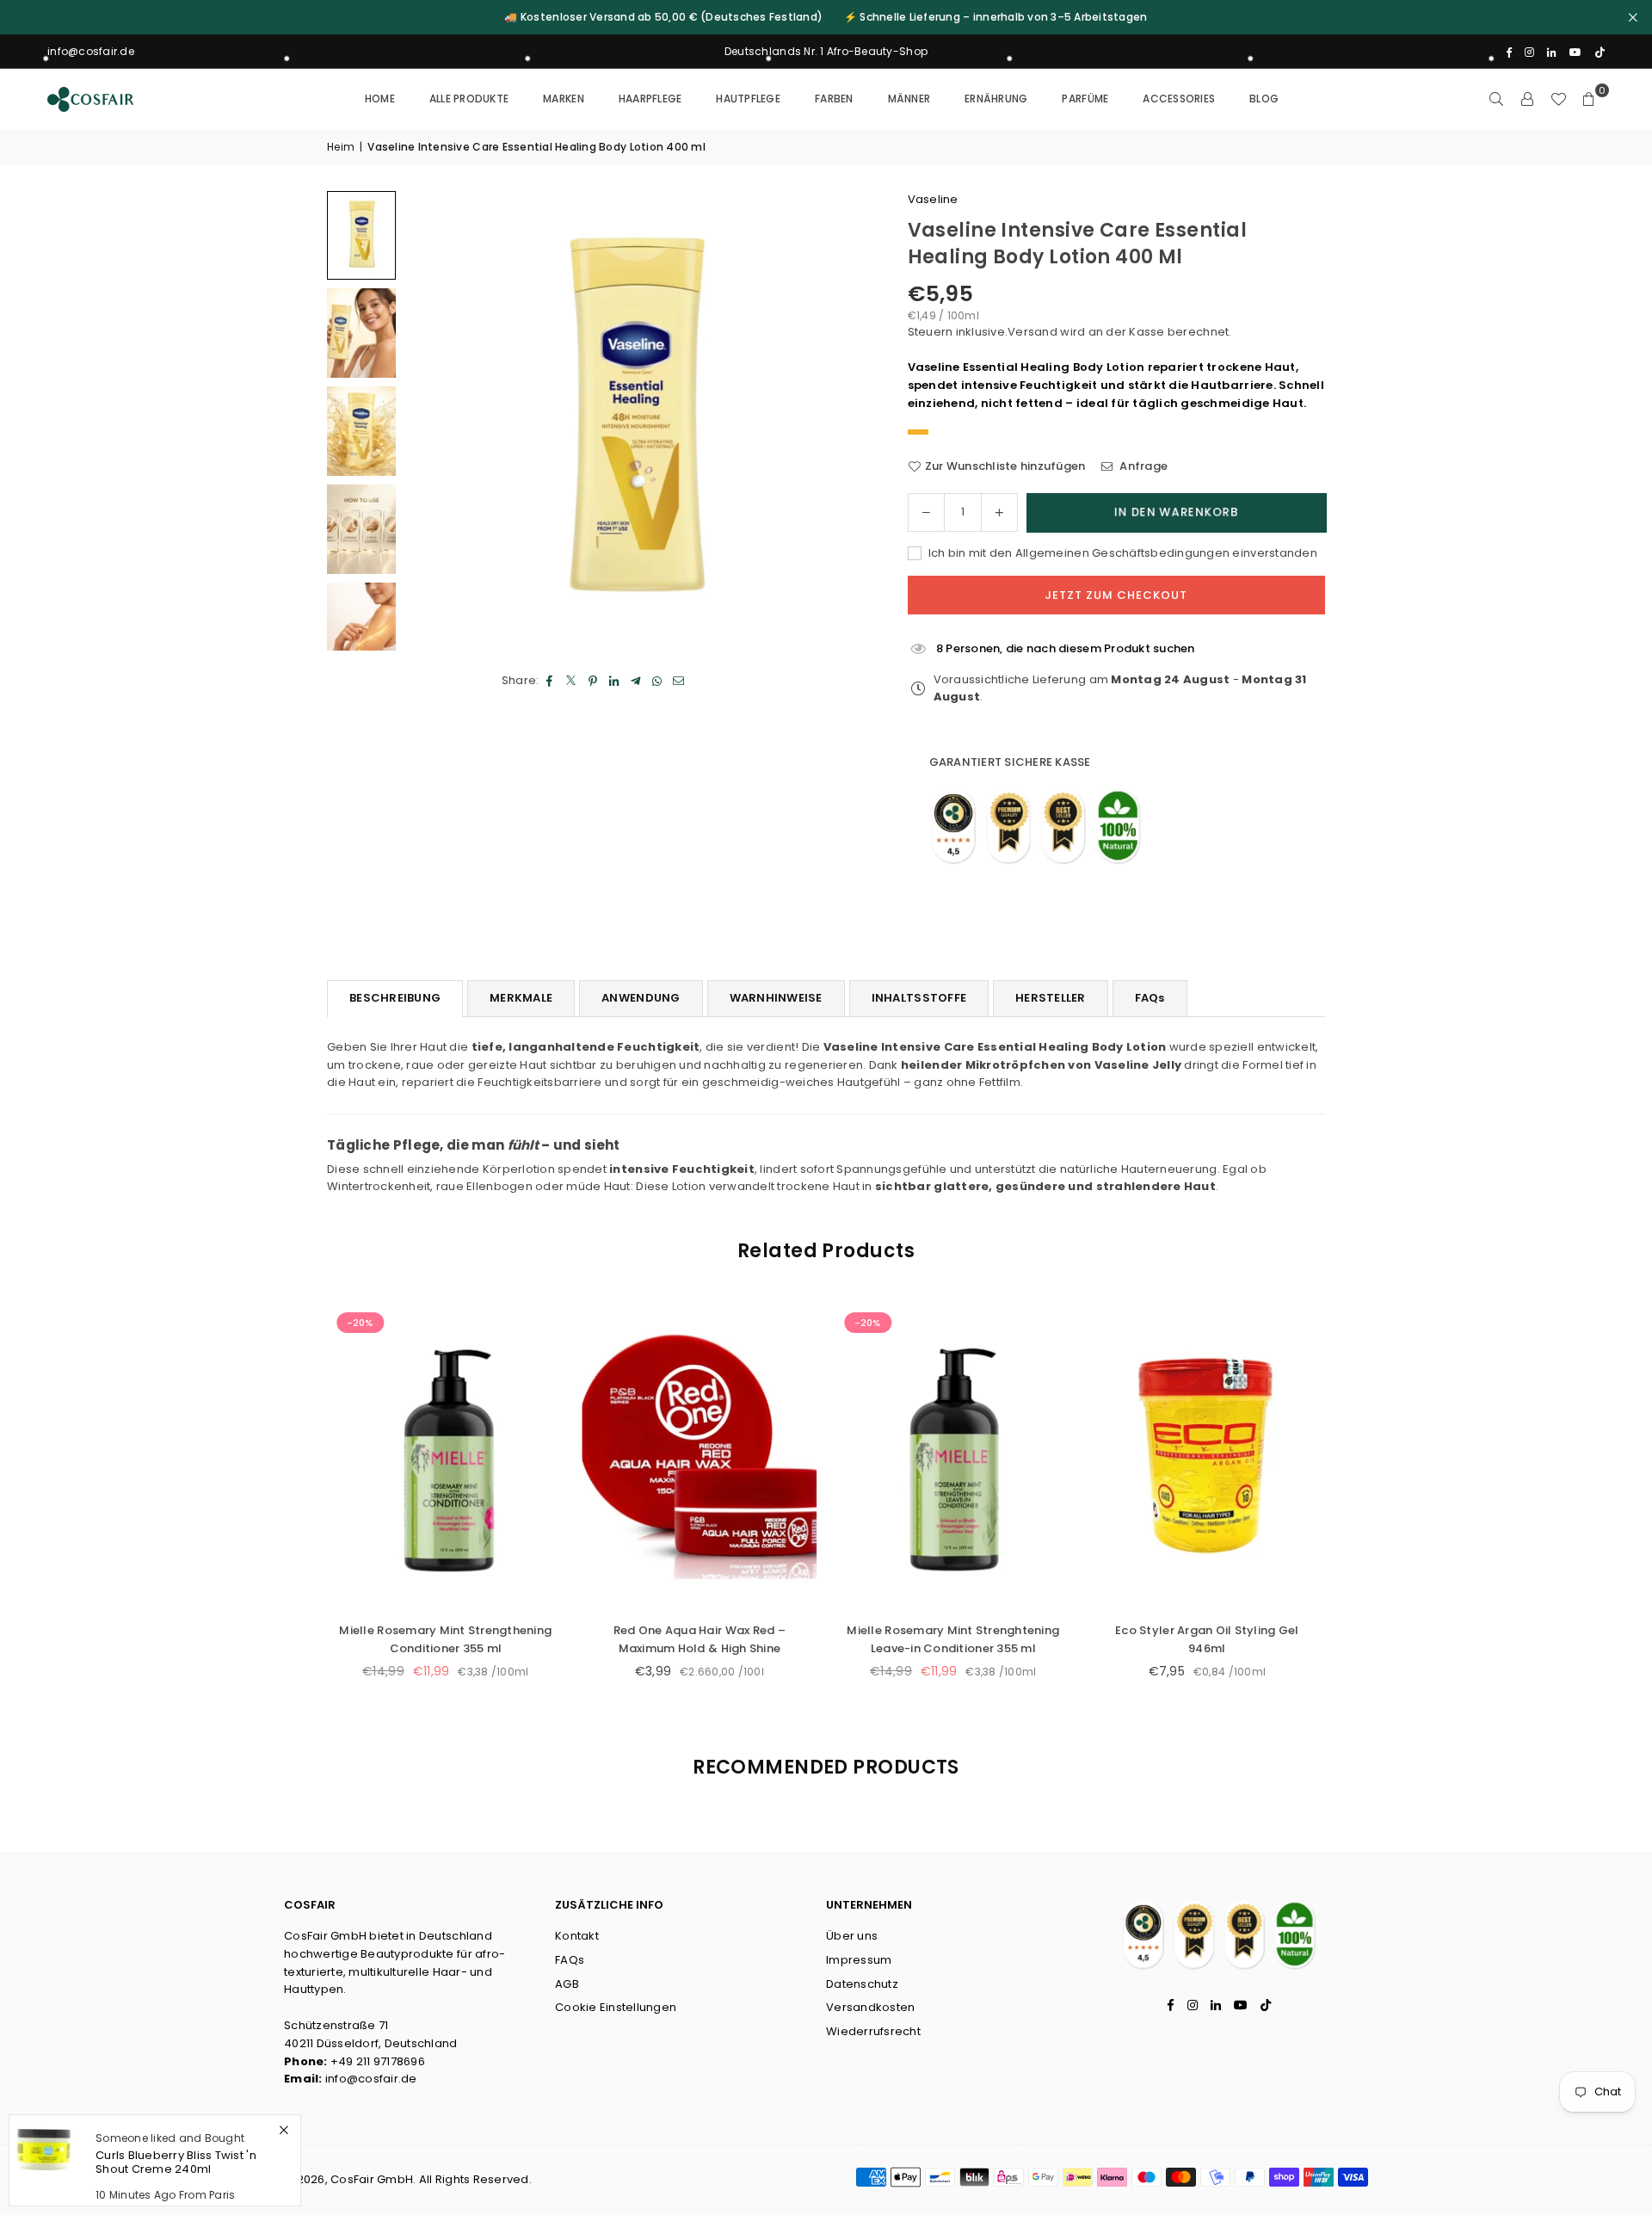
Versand (1032, 332)
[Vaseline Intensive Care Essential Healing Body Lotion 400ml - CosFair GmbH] (361, 235)
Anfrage (1142, 466)
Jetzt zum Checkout (1116, 595)
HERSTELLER (1051, 998)
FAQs (1150, 998)
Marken (564, 99)
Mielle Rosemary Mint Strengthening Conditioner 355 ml (445, 1639)
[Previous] (439, 421)
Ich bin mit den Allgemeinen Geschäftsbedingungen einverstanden (1122, 553)
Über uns (852, 1936)
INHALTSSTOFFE (919, 998)
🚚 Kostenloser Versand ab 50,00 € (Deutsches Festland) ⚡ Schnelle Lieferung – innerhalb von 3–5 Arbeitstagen (826, 17)
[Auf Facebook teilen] (550, 681)
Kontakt (577, 1936)
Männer (909, 99)
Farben (834, 99)
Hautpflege (748, 99)
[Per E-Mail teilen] (679, 681)
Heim (341, 147)
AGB (567, 1984)
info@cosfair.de (371, 2079)
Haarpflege (650, 99)
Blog (1264, 99)
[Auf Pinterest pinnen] (593, 681)
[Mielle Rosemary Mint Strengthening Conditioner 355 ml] (445, 1456)
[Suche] (1496, 99)
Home (380, 99)
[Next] (830, 421)
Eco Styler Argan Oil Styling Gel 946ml (1207, 1639)
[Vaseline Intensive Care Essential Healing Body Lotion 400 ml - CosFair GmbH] (361, 333)
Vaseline (933, 199)
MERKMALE (521, 998)
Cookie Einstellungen (616, 2007)
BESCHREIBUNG (395, 998)
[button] (1589, 99)
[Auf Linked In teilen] (615, 681)
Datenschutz (862, 1984)
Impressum (859, 1960)
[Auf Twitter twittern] (572, 681)
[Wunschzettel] (1558, 99)
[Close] (284, 2130)
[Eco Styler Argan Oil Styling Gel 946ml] (1207, 1456)
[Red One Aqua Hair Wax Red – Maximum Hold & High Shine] (699, 1456)
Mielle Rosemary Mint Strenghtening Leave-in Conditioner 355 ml (953, 1639)
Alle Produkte (469, 99)
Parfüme (1085, 99)
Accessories (1179, 99)
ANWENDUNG (641, 998)
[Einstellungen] (1527, 99)
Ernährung (996, 99)
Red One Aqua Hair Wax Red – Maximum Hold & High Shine (699, 1639)
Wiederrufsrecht (873, 2031)
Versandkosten (870, 2007)
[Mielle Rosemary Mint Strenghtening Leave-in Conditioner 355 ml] (953, 1456)
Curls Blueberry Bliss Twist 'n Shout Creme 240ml (176, 2162)
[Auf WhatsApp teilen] (658, 681)
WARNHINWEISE (776, 998)
